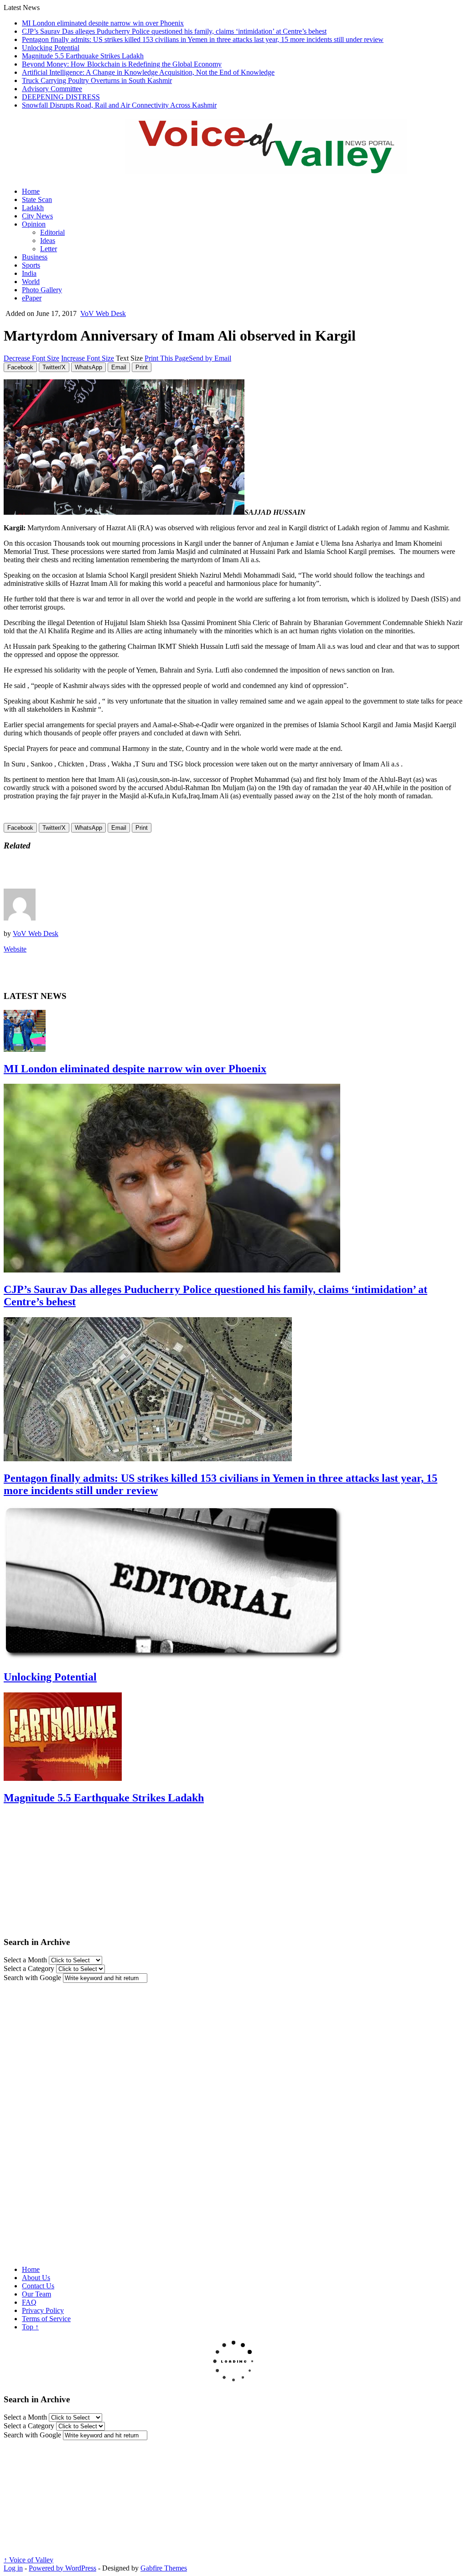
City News (37, 216)
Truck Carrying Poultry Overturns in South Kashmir (97, 80)
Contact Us (38, 2286)
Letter (49, 249)
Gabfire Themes (164, 2568)
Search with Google (32, 1978)
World (31, 282)
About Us (36, 2278)
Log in (13, 2568)
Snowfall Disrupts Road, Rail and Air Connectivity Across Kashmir (119, 105)
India (29, 273)
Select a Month (25, 1960)
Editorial (52, 232)
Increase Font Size (88, 358)
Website (15, 949)
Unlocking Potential (51, 48)
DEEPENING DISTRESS (61, 97)
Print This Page (167, 358)
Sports (31, 265)
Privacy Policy (43, 2310)
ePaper (32, 298)
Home (31, 191)
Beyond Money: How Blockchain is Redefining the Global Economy (122, 64)
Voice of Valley (29, 2560)
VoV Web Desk (103, 313)
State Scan (37, 199)
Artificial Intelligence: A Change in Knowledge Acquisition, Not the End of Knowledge (148, 72)
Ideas (48, 241)
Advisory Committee (52, 89)
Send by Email (210, 358)
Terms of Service (46, 2319)
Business (35, 257)
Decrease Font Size (31, 358)
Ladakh (33, 208)
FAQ (29, 2302)
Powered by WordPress (62, 2568)
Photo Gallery (42, 290)
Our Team (36, 2294)
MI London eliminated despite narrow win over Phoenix (103, 23)
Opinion (34, 224)
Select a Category (29, 1968)
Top (30, 2327)
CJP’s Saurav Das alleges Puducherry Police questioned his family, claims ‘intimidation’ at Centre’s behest (174, 31)
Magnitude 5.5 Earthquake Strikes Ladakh (83, 56)
